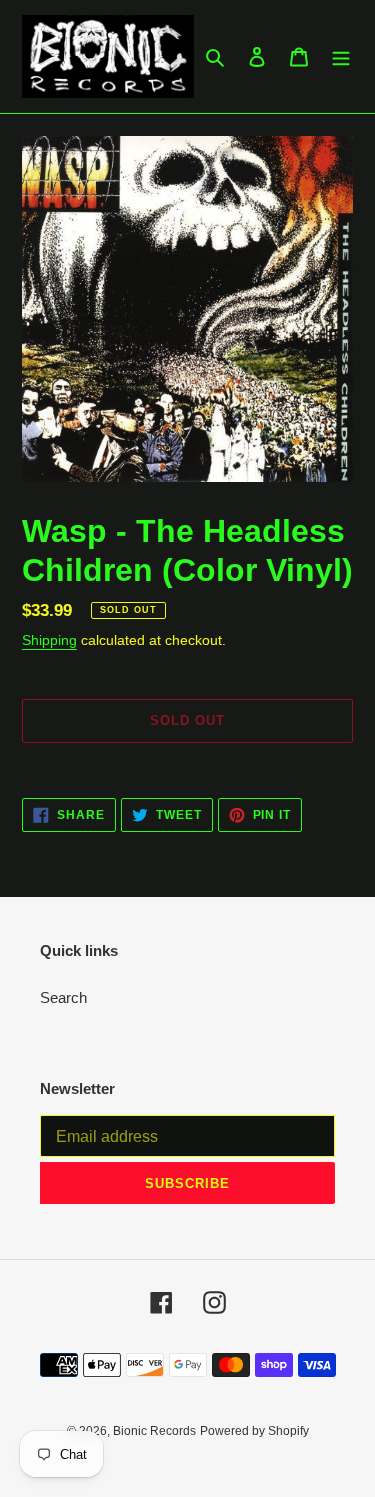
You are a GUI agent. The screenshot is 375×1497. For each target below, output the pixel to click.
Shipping (49, 640)
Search (63, 997)
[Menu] (341, 56)
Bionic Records (154, 1431)
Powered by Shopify (254, 1431)
